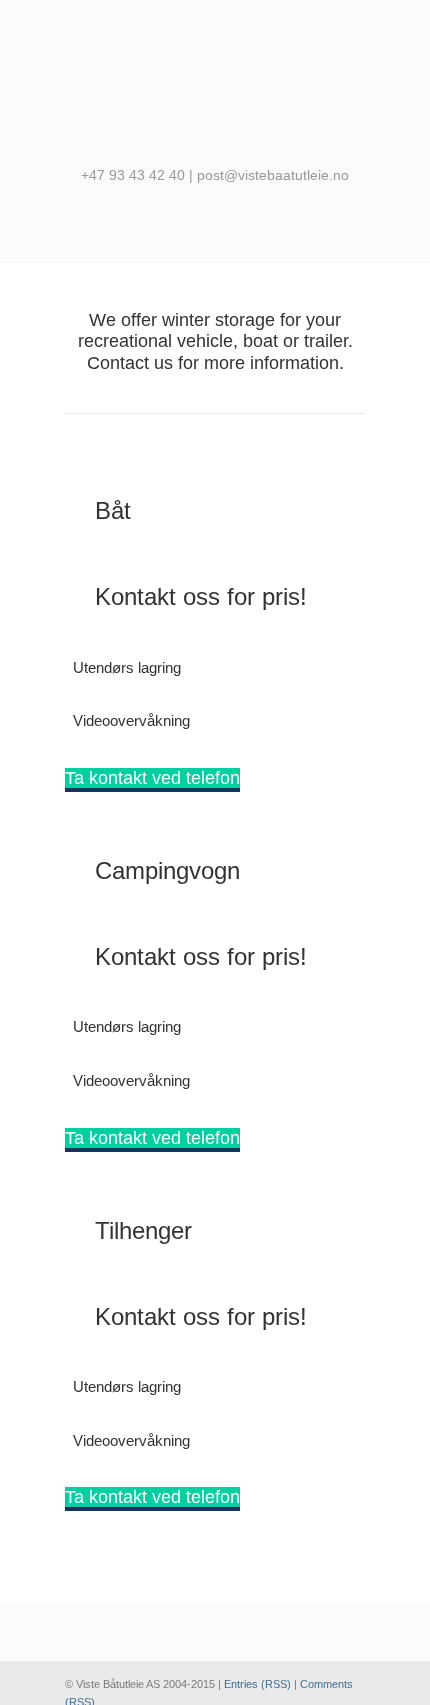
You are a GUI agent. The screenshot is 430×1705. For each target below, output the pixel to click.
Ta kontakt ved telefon (152, 778)
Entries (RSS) (257, 1684)
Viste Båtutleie (215, 81)
